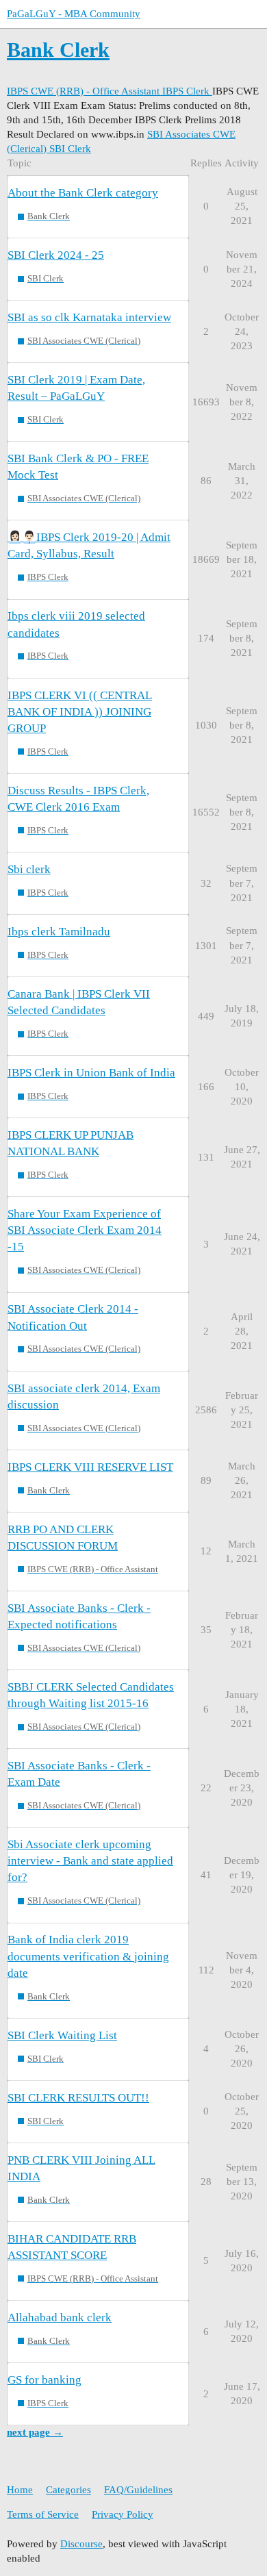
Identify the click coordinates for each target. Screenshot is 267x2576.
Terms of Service (43, 2514)
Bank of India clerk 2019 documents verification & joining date (88, 1956)
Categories (68, 2490)
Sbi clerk (29, 869)
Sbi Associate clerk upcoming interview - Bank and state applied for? (90, 1861)
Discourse (81, 2544)
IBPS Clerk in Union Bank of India (91, 1073)
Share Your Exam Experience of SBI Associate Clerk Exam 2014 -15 (85, 1230)
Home (20, 2490)
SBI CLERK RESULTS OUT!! (78, 2098)
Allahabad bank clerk (60, 2318)
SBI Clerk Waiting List (62, 2035)
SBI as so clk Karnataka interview (89, 317)
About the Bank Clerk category (83, 193)
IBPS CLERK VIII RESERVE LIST (90, 1467)
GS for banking (44, 2380)
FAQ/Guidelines (138, 2490)
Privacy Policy (123, 2514)
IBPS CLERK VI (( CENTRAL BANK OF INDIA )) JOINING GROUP (80, 712)
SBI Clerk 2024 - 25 (56, 255)
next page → (35, 2432)
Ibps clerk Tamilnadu (59, 932)
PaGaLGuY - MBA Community (74, 14)
